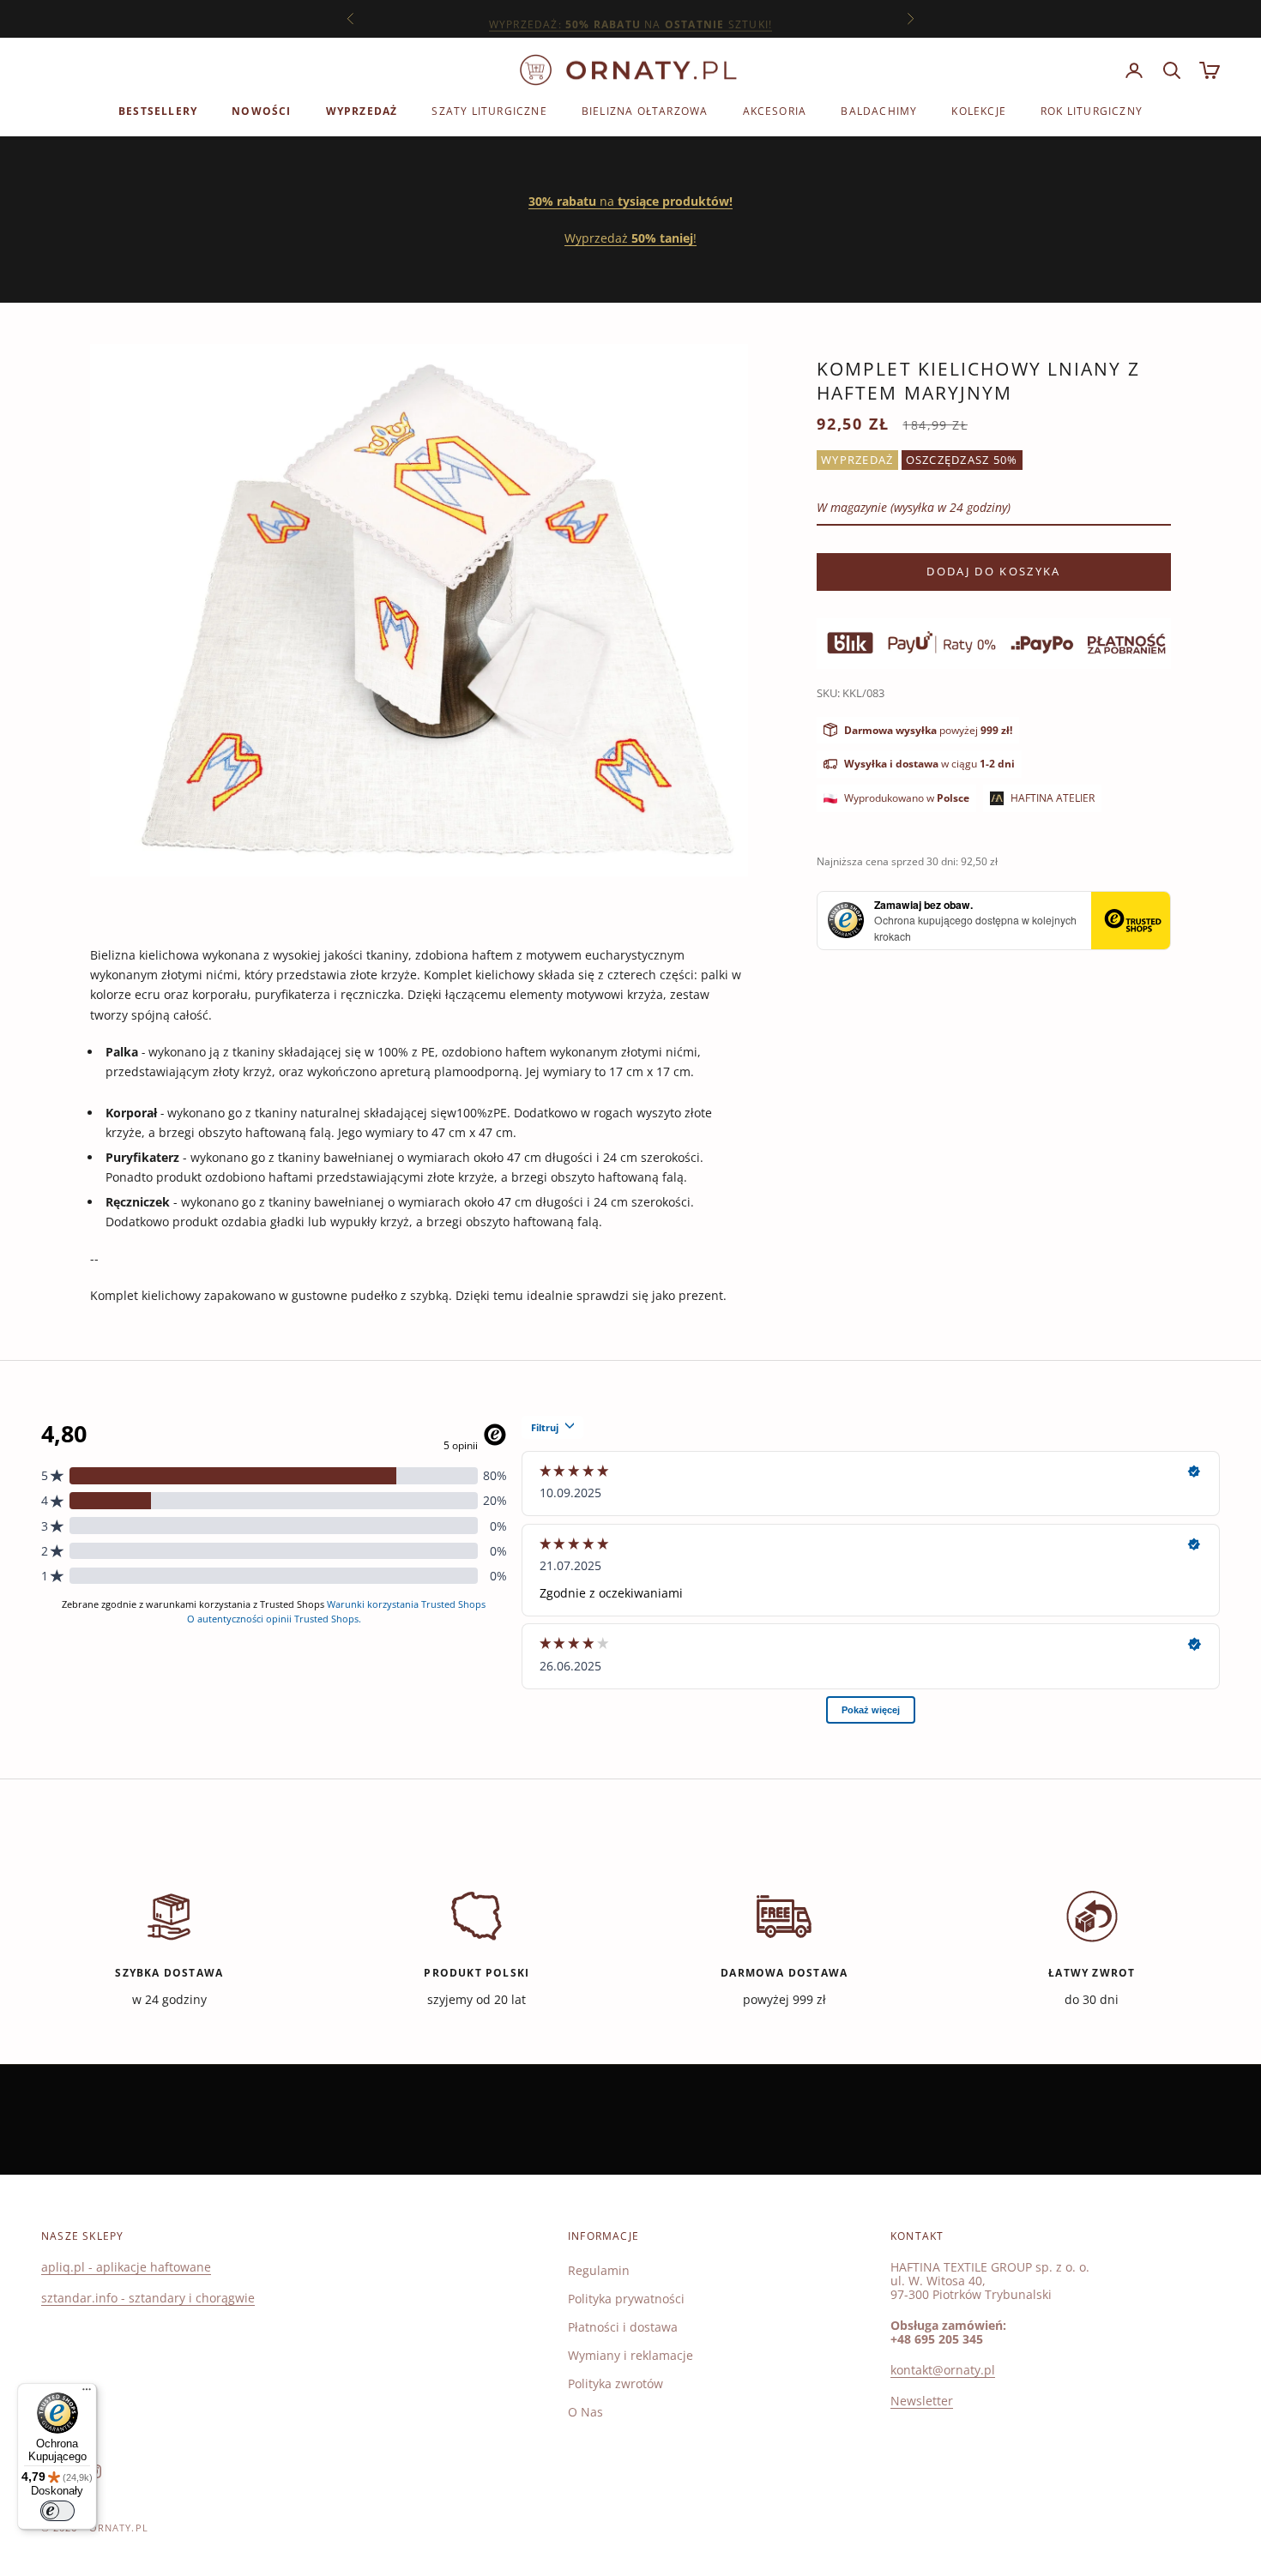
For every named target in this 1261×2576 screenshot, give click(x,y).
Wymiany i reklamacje (630, 2355)
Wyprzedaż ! (630, 238)
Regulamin (599, 2270)
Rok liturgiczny (1092, 111)
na (630, 201)
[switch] (57, 2511)
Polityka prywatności (626, 2299)
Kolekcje (979, 111)
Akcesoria (775, 111)
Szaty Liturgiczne (489, 111)
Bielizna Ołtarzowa (645, 111)
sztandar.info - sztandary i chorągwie (148, 2298)
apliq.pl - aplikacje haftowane (126, 2267)
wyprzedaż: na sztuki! (630, 18)
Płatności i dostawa (623, 2327)
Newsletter (922, 2401)
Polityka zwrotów (615, 2383)
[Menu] (87, 2393)
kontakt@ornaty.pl (943, 2370)
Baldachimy (879, 111)
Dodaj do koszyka (993, 571)
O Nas (585, 2412)
